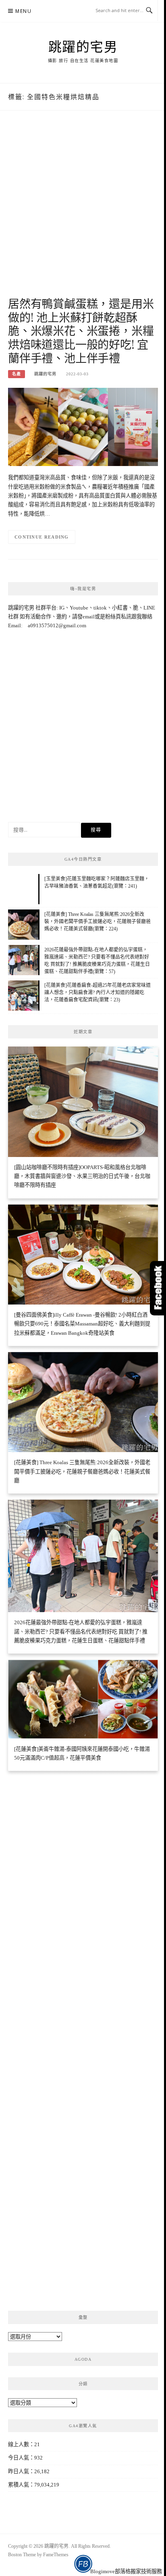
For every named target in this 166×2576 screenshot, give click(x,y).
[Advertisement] (83, 212)
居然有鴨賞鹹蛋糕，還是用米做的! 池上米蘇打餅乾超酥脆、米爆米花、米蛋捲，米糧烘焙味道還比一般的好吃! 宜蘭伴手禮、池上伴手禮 (81, 331)
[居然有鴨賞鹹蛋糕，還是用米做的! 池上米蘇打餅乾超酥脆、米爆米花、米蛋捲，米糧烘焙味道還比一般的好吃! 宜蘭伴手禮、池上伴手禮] (83, 426)
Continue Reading (42, 537)
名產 (17, 374)
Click (158, 1288)
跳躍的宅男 (83, 46)
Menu (23, 11)
